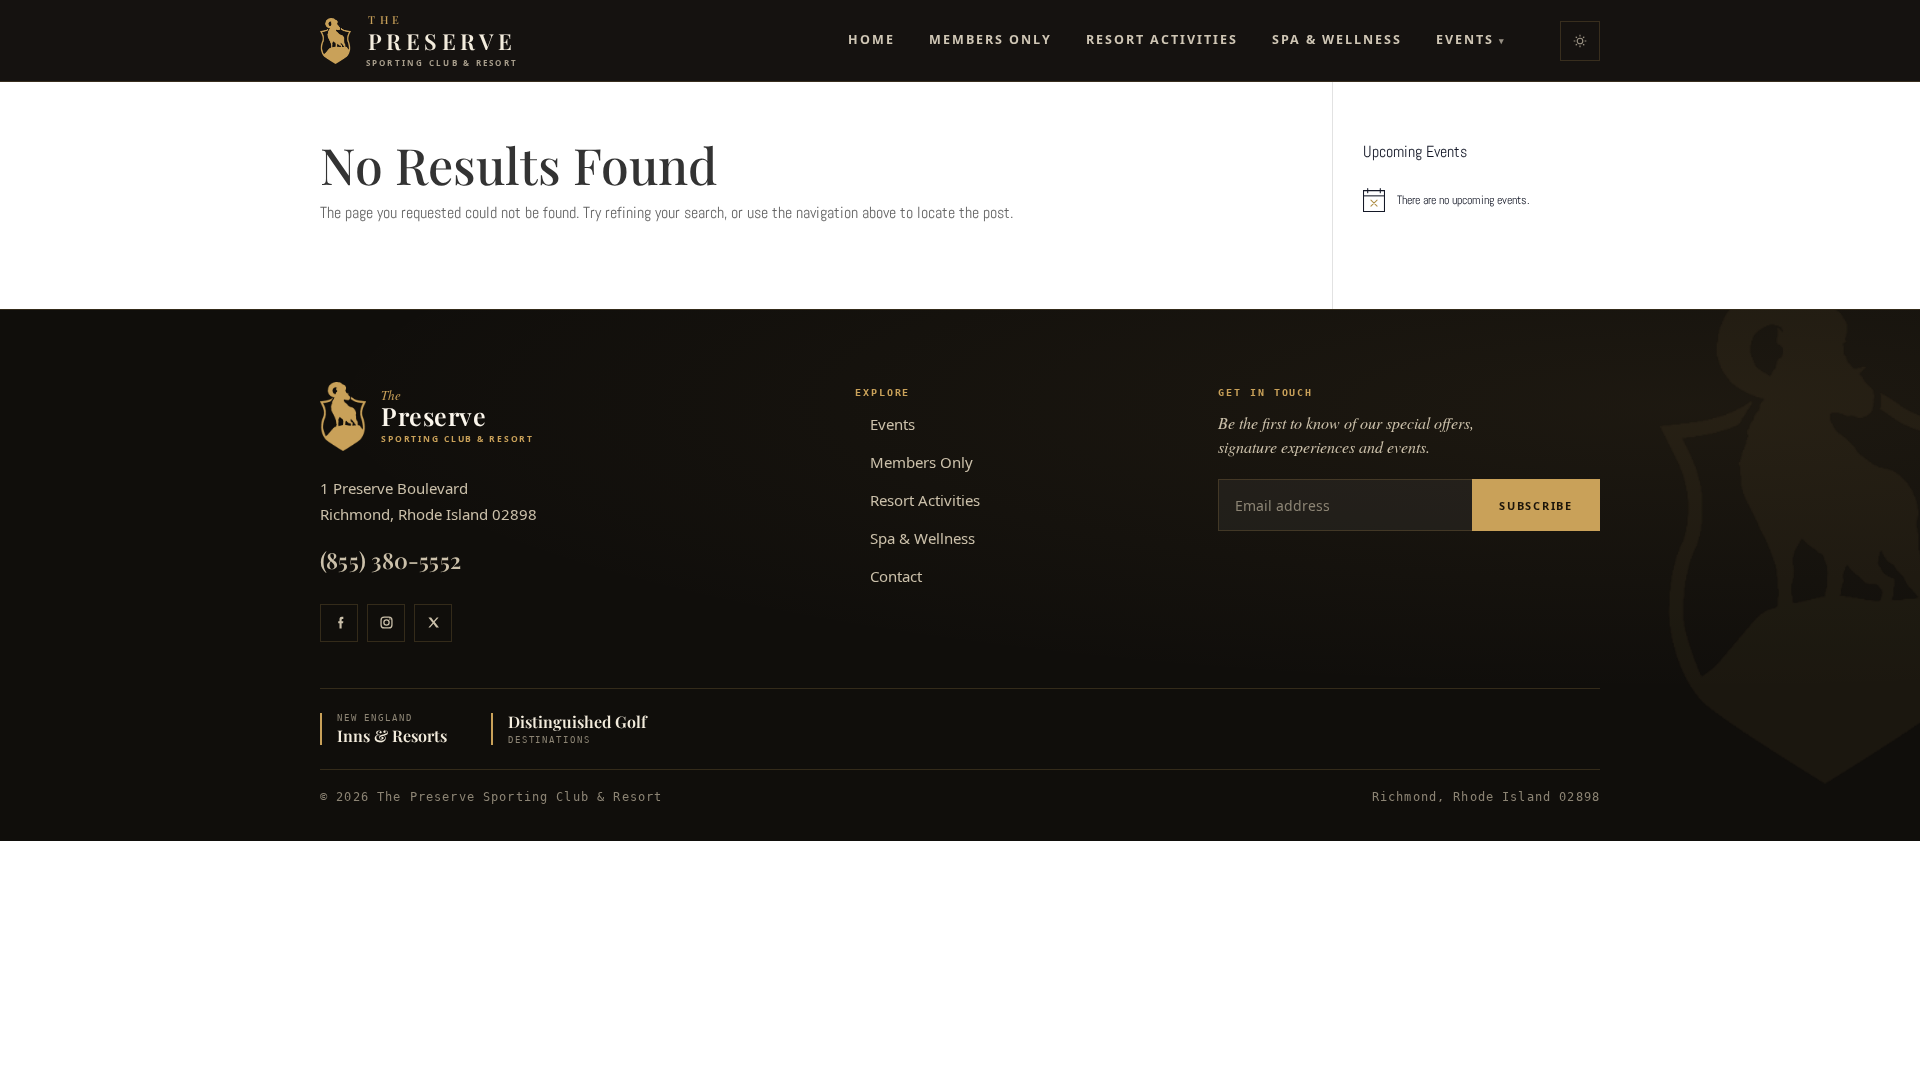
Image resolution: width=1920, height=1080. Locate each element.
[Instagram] (386, 623)
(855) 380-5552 (390, 560)
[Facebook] (339, 623)
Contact (896, 576)
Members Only (990, 39)
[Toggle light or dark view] (1580, 41)
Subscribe (1536, 505)
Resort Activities (1162, 39)
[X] (433, 623)
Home (871, 39)
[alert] (1481, 200)
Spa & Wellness (1337, 39)
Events (1471, 39)
